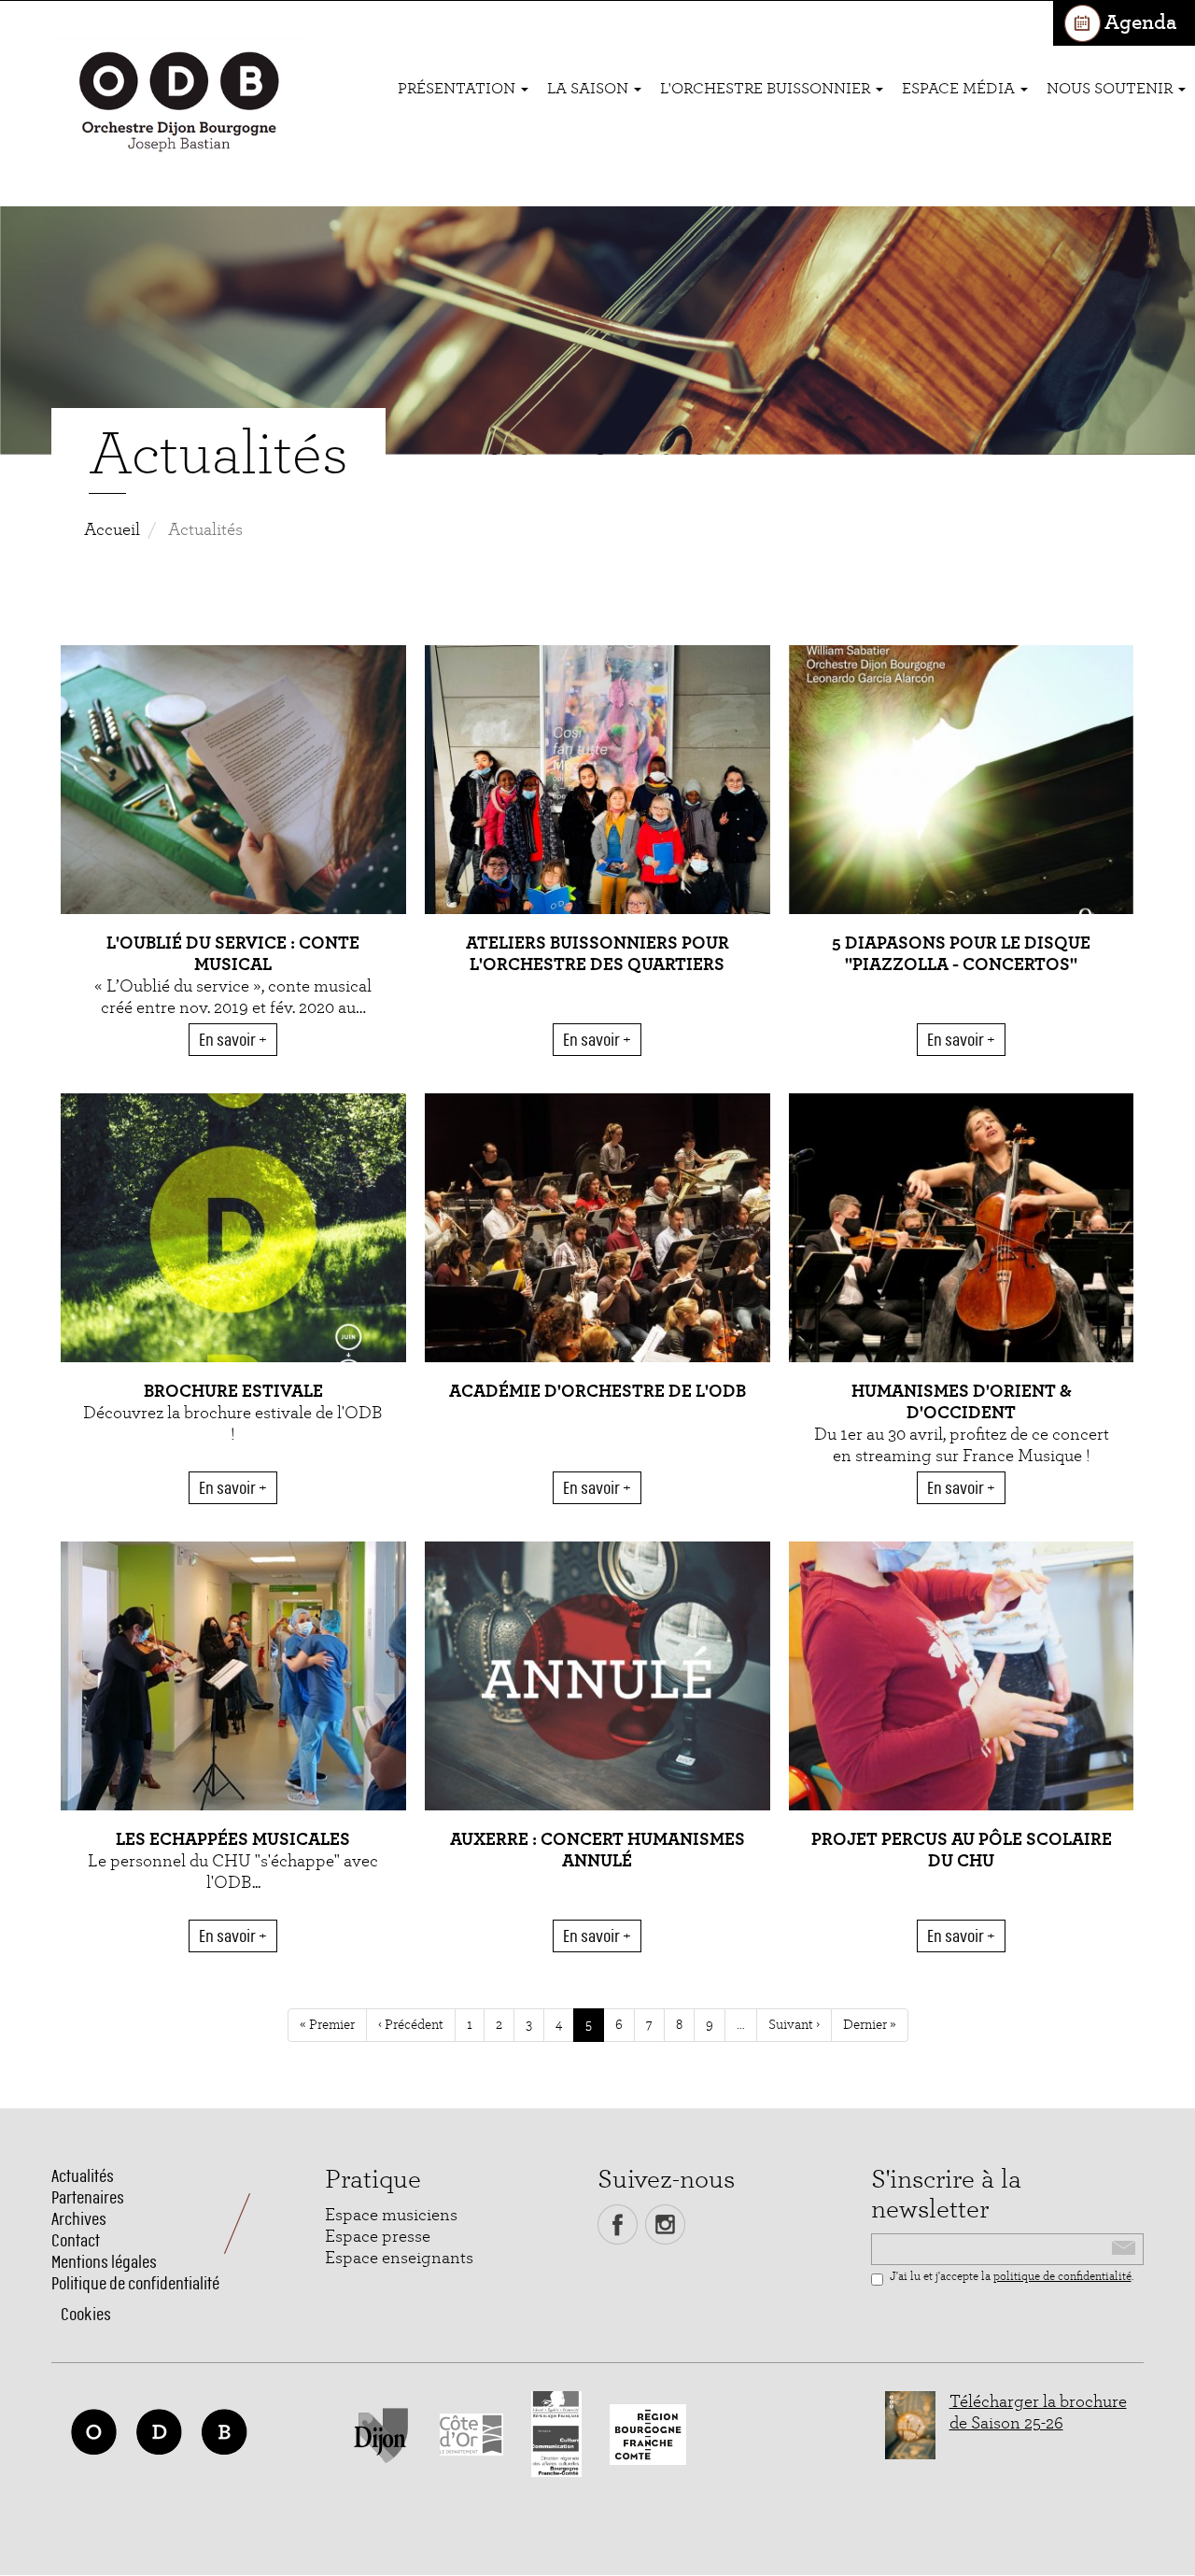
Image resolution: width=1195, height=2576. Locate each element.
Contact (76, 2240)
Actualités (83, 2176)
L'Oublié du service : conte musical (233, 954)
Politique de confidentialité (135, 2283)
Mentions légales (104, 2262)
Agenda (1140, 23)
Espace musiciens (391, 2215)
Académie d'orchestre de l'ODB (597, 1392)
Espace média (960, 88)
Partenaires (88, 2197)
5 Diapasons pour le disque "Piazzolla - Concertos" (961, 954)
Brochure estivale (233, 1392)
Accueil (112, 530)
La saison (590, 88)
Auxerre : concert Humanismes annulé (597, 1851)
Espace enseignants (399, 2258)
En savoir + (233, 1040)
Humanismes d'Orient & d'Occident (962, 1402)
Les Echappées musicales (233, 1840)
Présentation (458, 88)
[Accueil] (179, 104)
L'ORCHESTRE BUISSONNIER (767, 88)
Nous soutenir (1111, 88)
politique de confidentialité (1062, 2277)
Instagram (665, 2224)
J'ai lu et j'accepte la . (1012, 2277)
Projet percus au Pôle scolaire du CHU (962, 1851)
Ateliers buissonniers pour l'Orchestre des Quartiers (597, 954)
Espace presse (378, 2237)
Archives (79, 2219)
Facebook (618, 2224)
